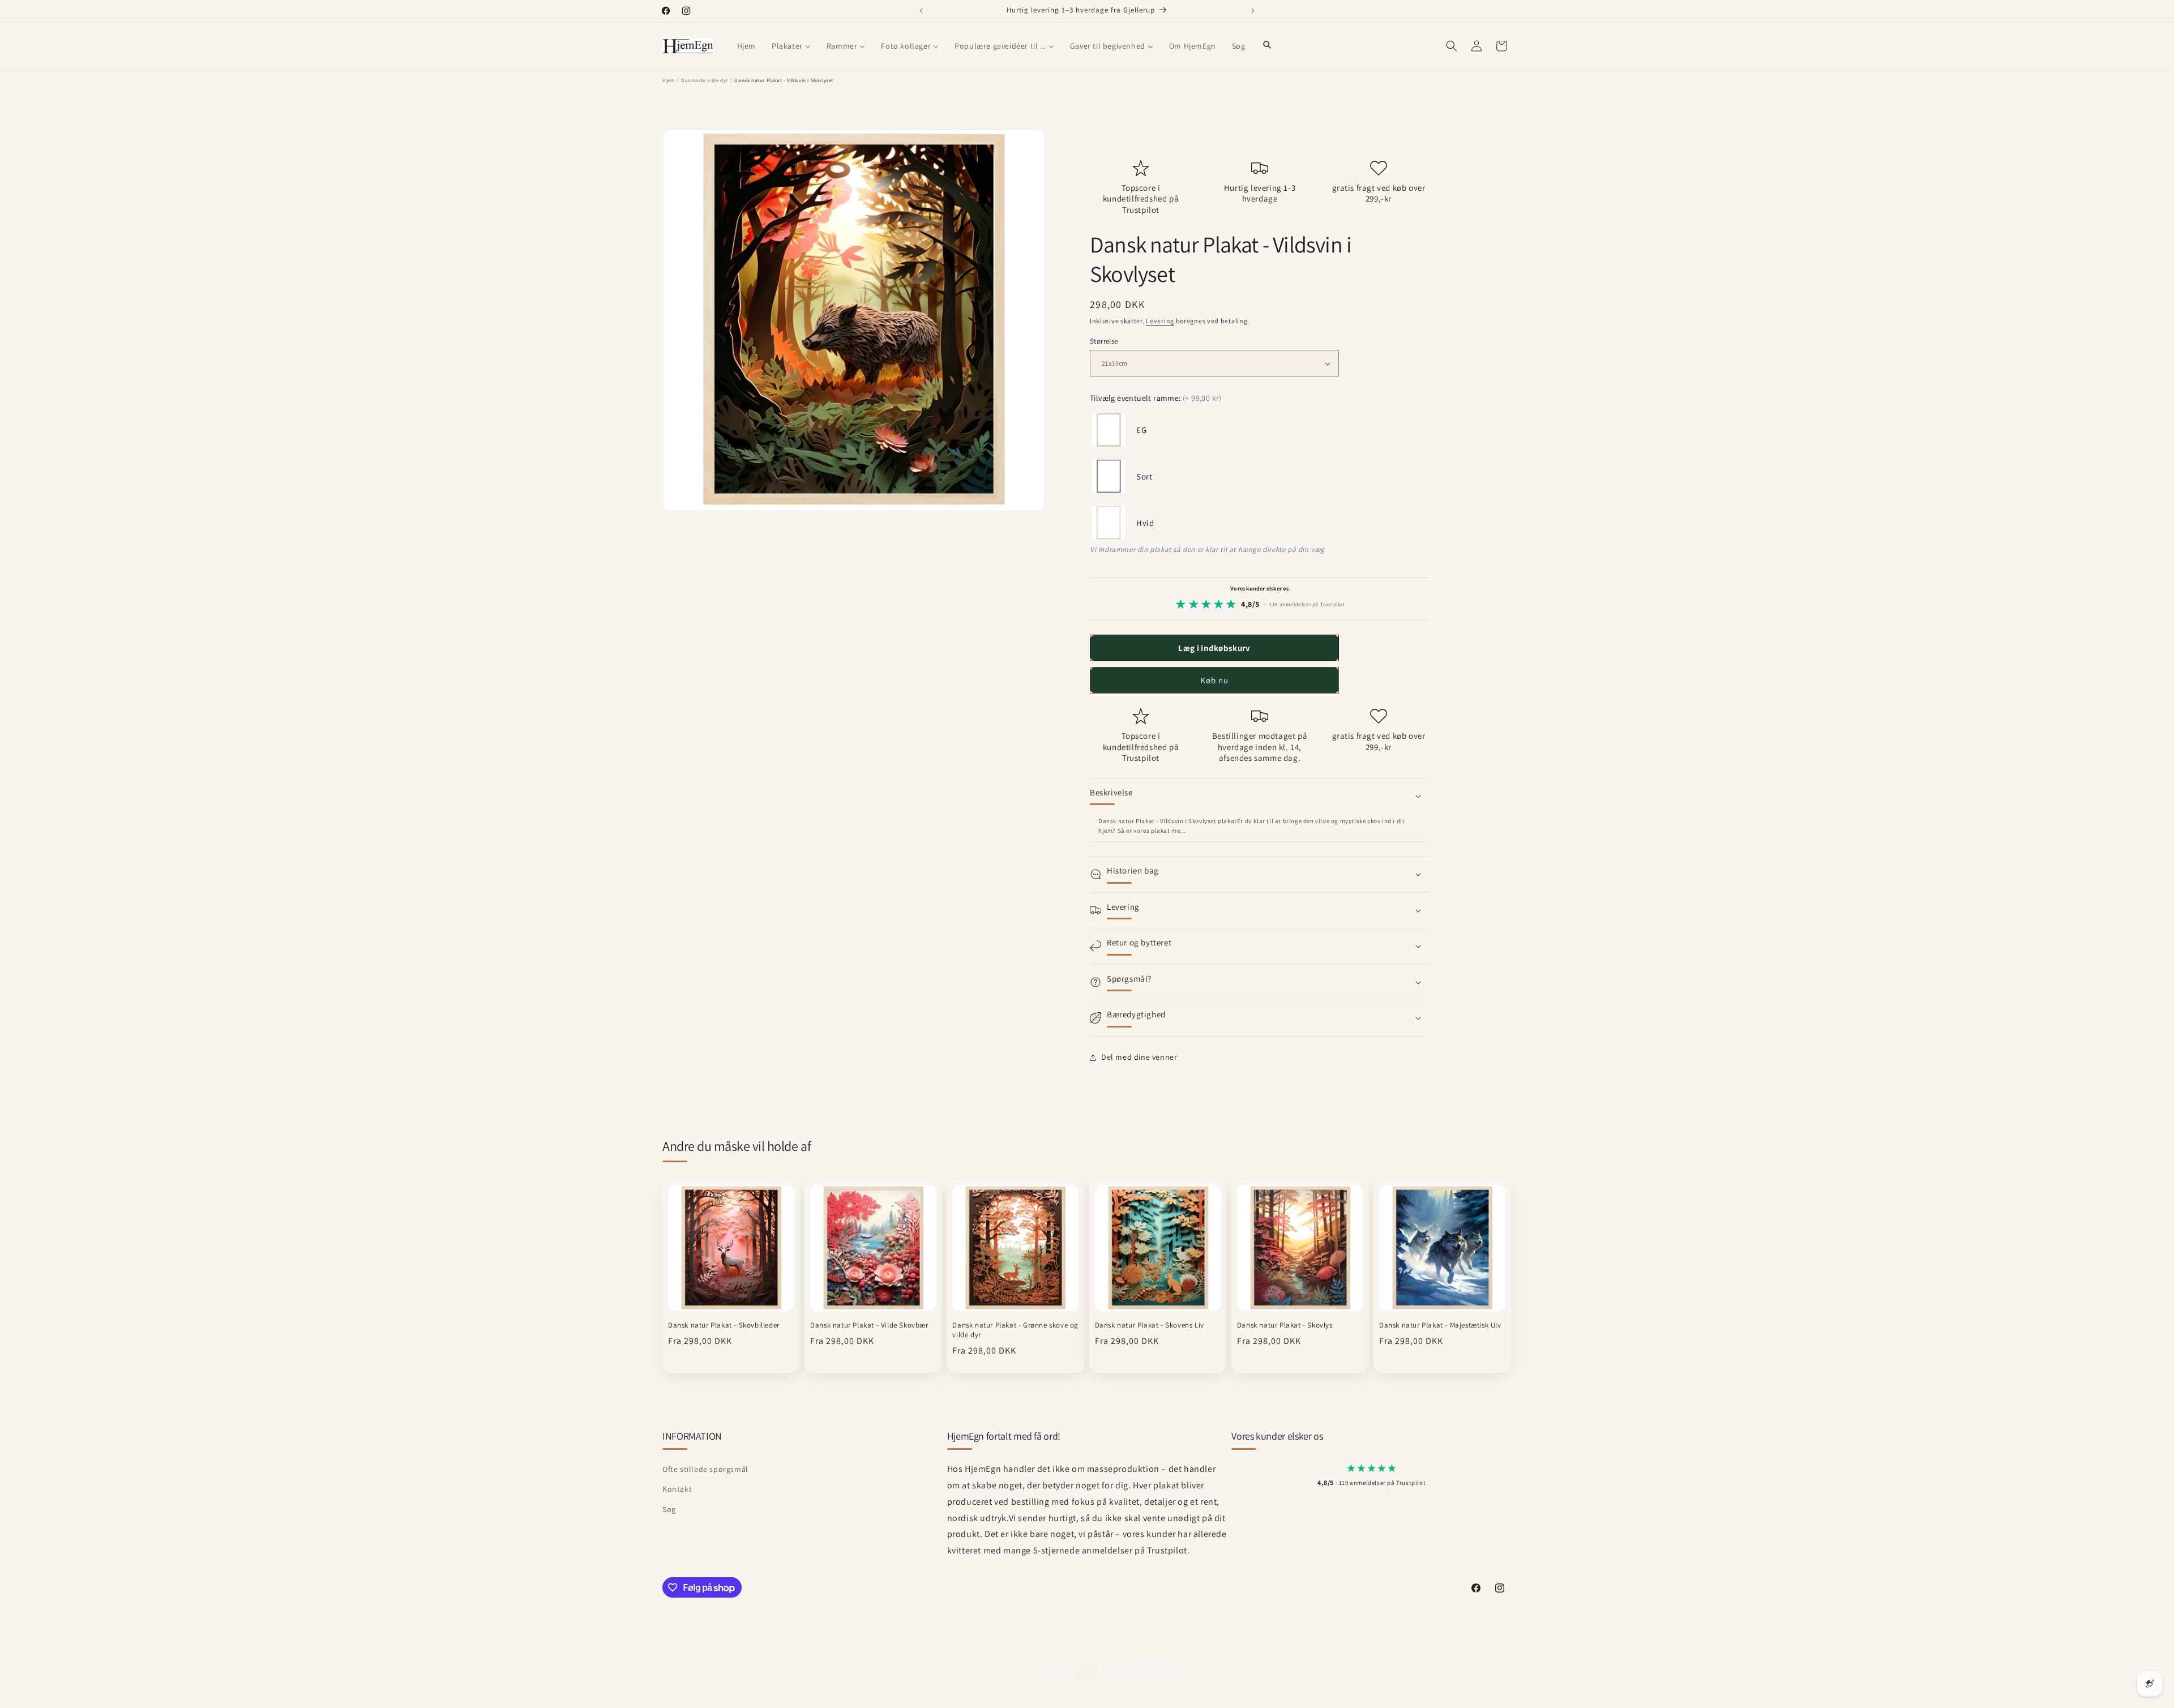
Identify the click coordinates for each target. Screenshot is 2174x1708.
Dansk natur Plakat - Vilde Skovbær (869, 1325)
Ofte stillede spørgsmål (705, 1469)
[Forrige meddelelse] (921, 11)
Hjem (668, 80)
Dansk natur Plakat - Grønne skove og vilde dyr (1015, 1330)
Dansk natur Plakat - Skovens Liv (1150, 1325)
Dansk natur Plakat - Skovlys (1285, 1325)
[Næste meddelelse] (1253, 11)
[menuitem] (746, 46)
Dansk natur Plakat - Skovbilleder (724, 1325)
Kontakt (677, 1489)
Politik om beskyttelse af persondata (1125, 1693)
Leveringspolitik (1264, 1693)
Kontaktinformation (1400, 1693)
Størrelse (1104, 341)
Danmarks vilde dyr (705, 80)
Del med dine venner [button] (1139, 1057)
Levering (1160, 321)
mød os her (880, 1693)
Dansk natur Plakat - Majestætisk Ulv (1440, 1325)
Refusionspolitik (1035, 1693)
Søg (669, 1509)
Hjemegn (934, 1693)
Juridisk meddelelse (1329, 1693)
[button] (1452, 46)
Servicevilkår (1210, 1693)
